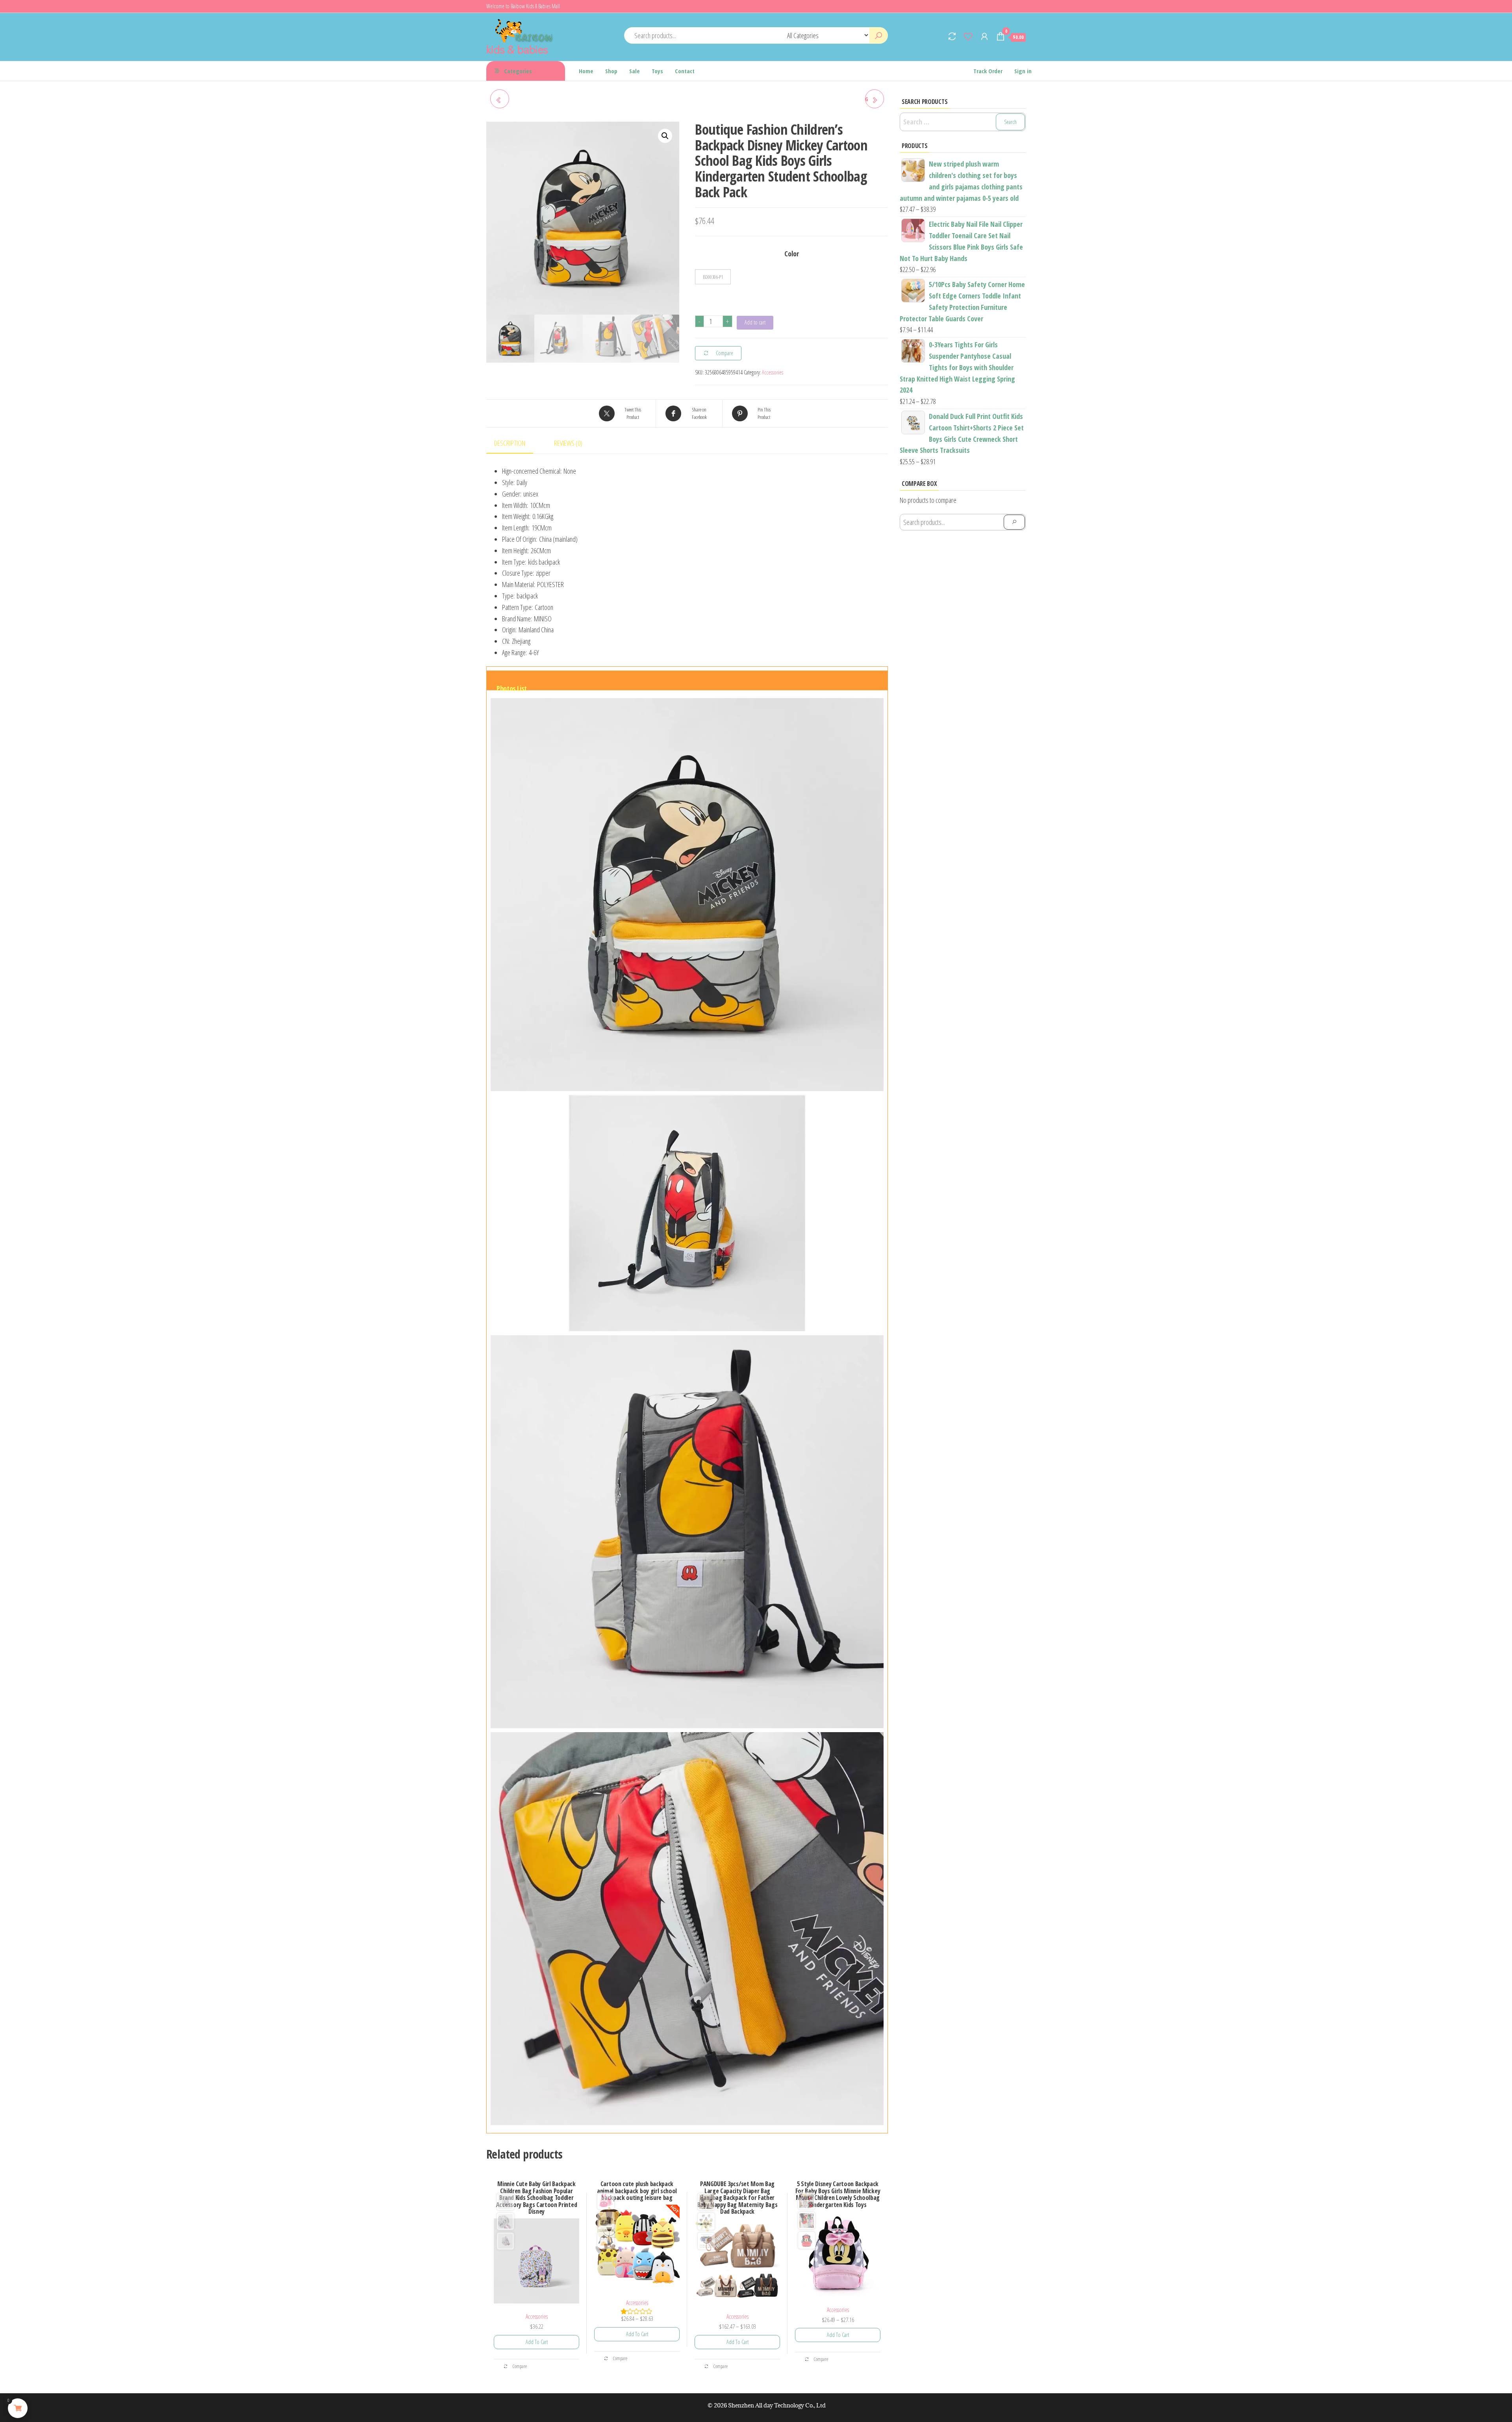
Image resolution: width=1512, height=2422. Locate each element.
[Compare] (952, 36)
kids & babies (517, 49)
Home (586, 71)
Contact (685, 71)
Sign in (1023, 71)
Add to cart (755, 322)
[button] (665, 136)
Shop (611, 71)
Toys (657, 71)
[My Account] (984, 36)
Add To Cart (537, 2342)
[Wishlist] (968, 36)
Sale (635, 71)
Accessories (773, 372)
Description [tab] (510, 443)
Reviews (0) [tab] (568, 443)
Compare (519, 2366)
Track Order (988, 71)
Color (792, 254)
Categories (518, 71)
